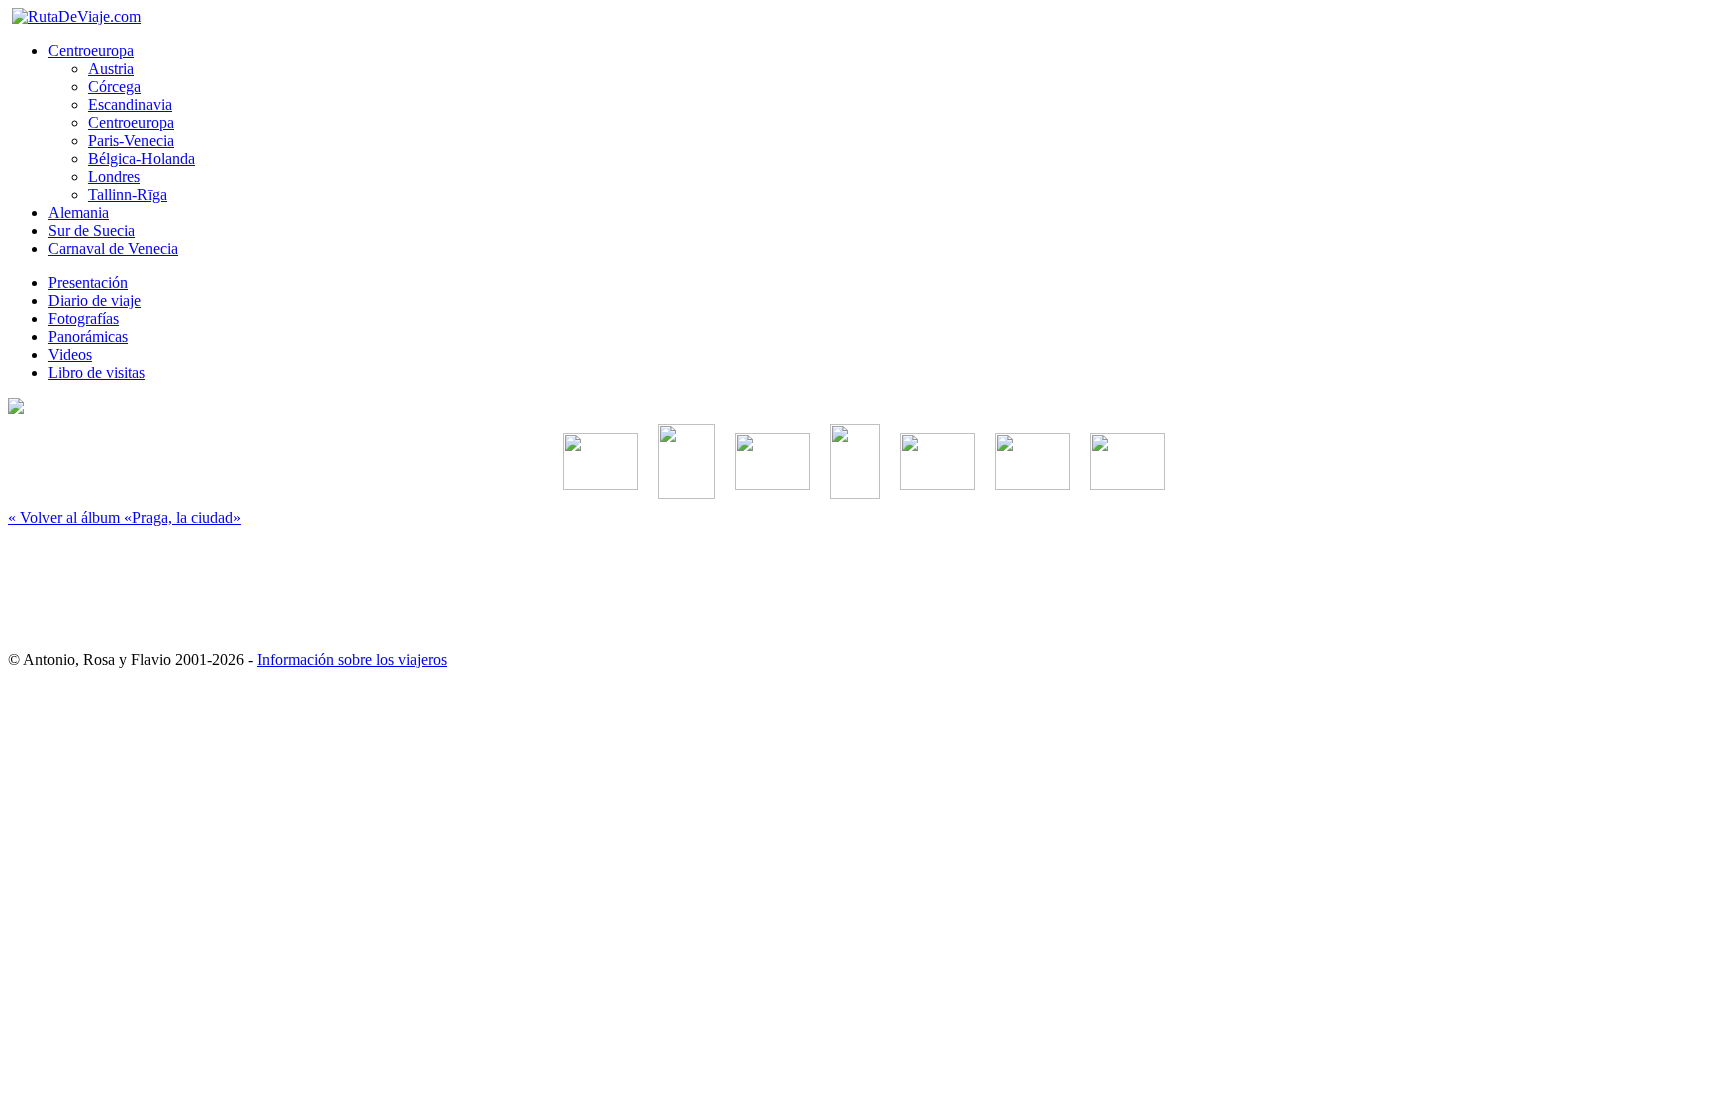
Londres (114, 176)
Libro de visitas (96, 372)
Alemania (78, 212)
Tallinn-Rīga (127, 194)
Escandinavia (130, 104)
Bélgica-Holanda (141, 158)
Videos (70, 354)
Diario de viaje (94, 300)
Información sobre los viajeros (352, 659)
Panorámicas (88, 336)
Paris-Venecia (131, 140)
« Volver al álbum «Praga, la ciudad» (124, 517)
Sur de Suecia (91, 230)
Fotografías (83, 318)
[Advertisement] (864, 580)
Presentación (88, 282)
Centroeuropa (91, 50)
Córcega (114, 86)
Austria (111, 68)
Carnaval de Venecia (113, 248)
